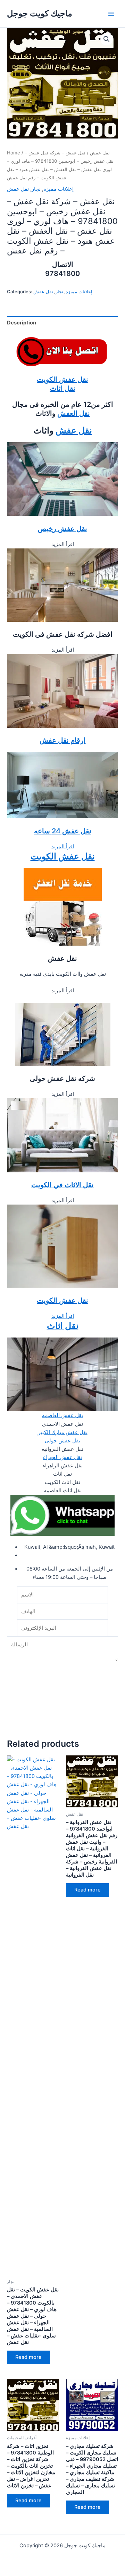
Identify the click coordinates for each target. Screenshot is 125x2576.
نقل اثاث (63, 388)
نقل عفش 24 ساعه (63, 831)
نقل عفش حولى (62, 1441)
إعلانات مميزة (59, 189)
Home (14, 153)
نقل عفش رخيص (62, 529)
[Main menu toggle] (111, 14)
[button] (107, 39)
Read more (28, 2357)
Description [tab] (22, 323)
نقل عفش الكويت (62, 379)
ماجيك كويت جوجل (40, 13)
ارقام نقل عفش (63, 740)
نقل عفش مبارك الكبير (63, 1432)
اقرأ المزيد (63, 847)
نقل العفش (74, 413)
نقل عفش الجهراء (62, 1457)
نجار (36, 189)
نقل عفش (100, 153)
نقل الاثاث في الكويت (62, 1185)
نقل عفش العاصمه (62, 1415)
